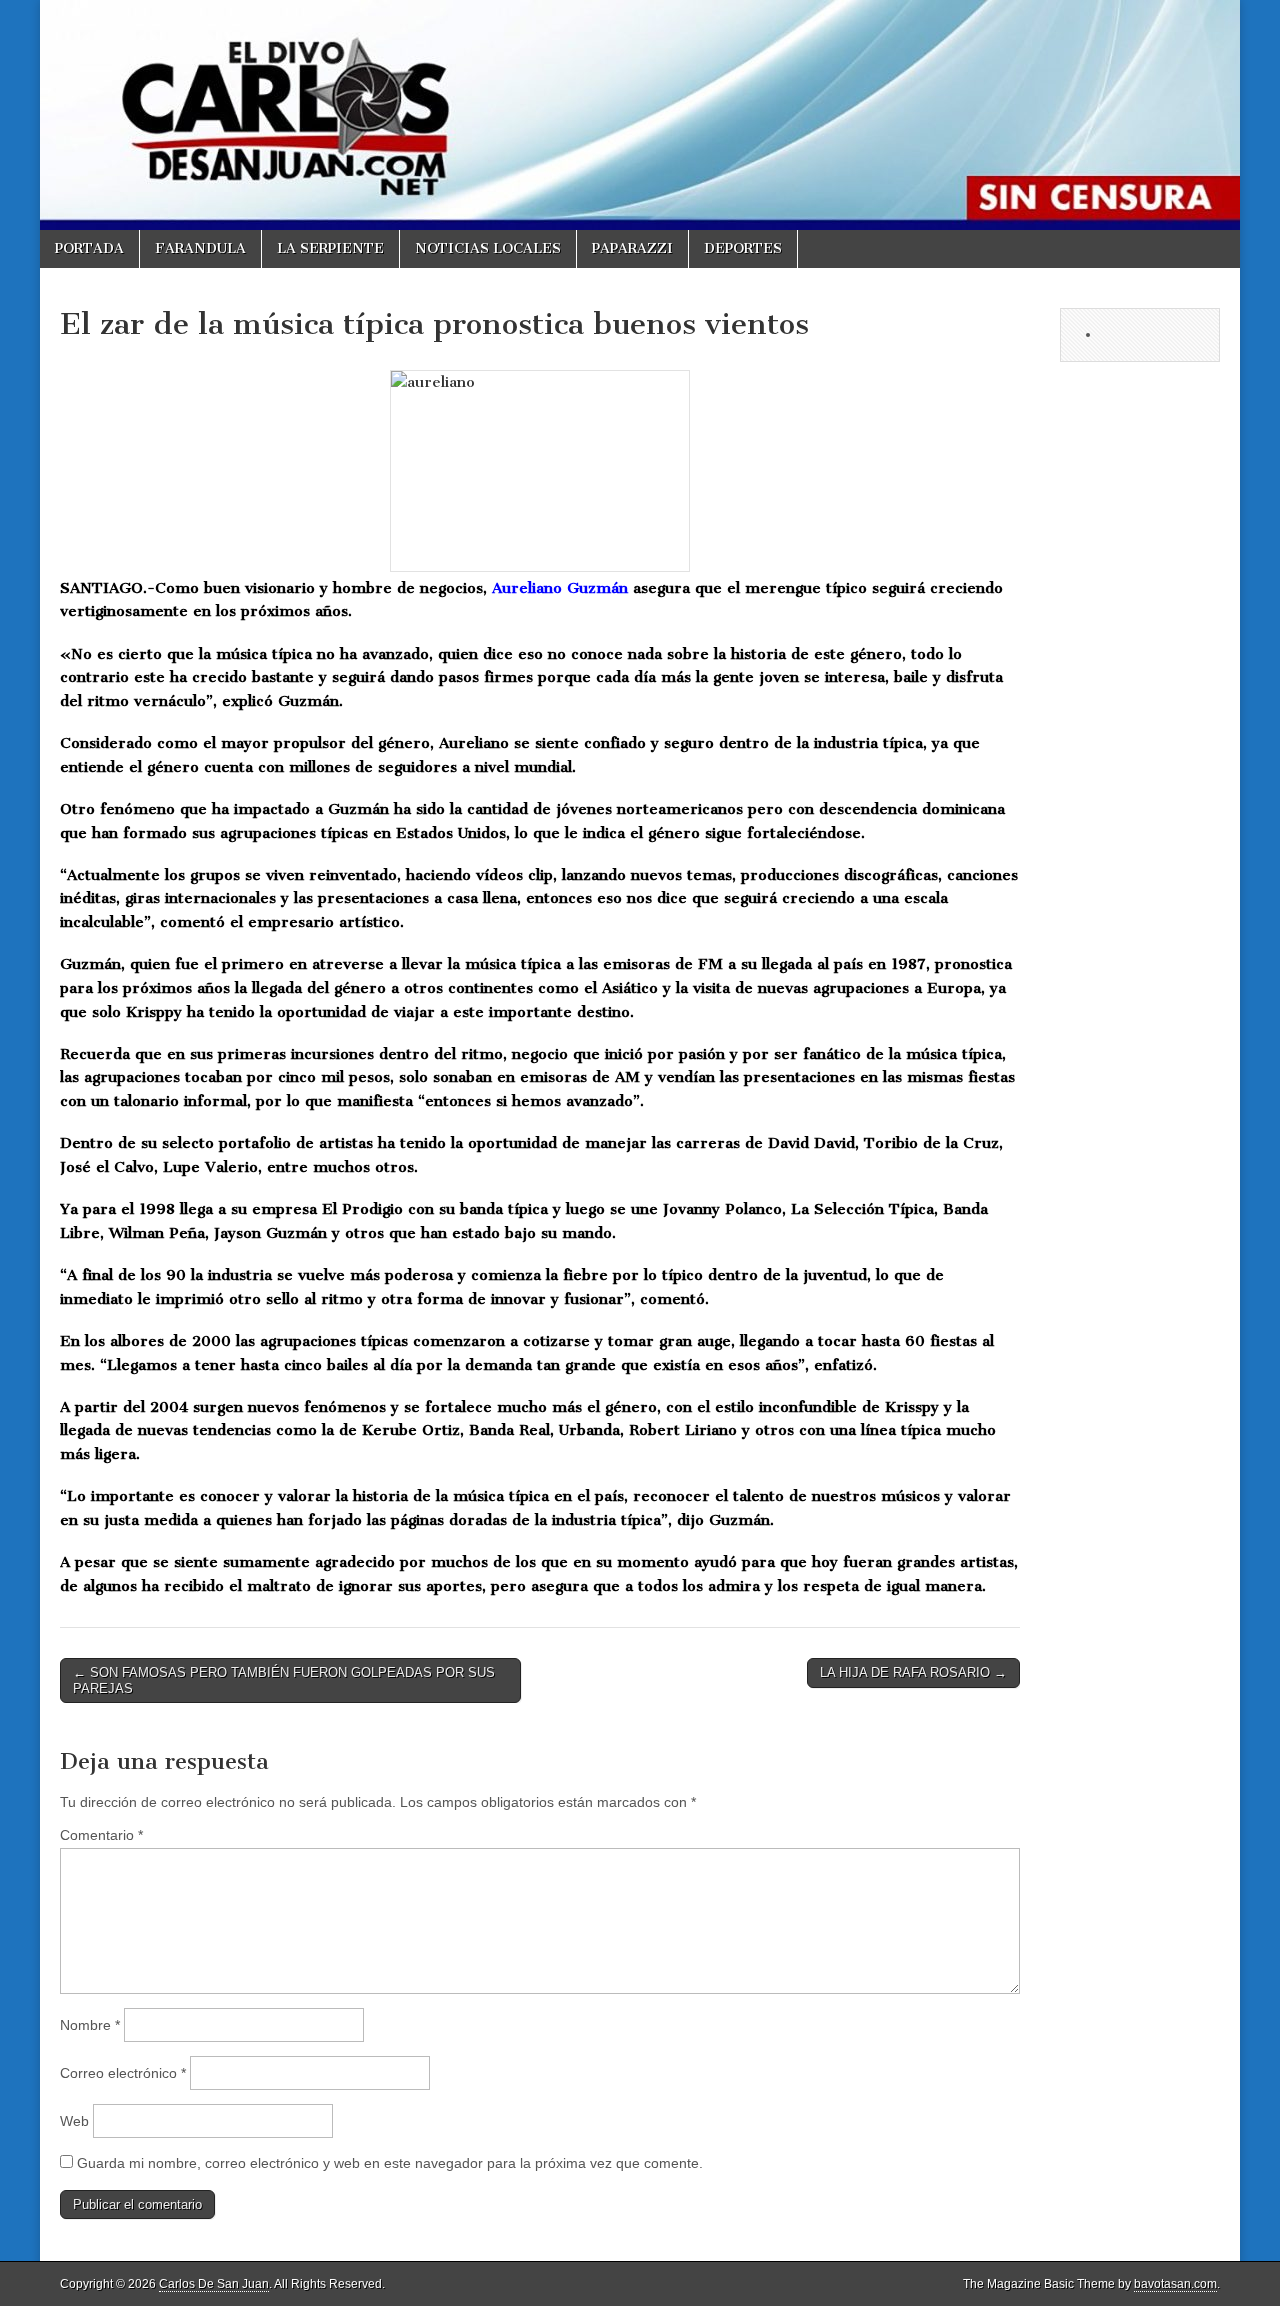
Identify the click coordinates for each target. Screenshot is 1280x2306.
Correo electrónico (123, 2073)
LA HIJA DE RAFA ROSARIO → (913, 1672)
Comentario (101, 1835)
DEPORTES (743, 248)
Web (74, 2121)
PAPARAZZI (632, 248)
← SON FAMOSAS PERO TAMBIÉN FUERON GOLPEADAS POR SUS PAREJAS (284, 1680)
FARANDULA (200, 248)
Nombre (90, 2025)
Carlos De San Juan (214, 2284)
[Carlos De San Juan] (640, 115)
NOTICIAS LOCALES (488, 248)
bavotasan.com (1175, 2284)
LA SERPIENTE (330, 248)
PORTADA (89, 248)
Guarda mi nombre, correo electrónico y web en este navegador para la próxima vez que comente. (390, 2163)
